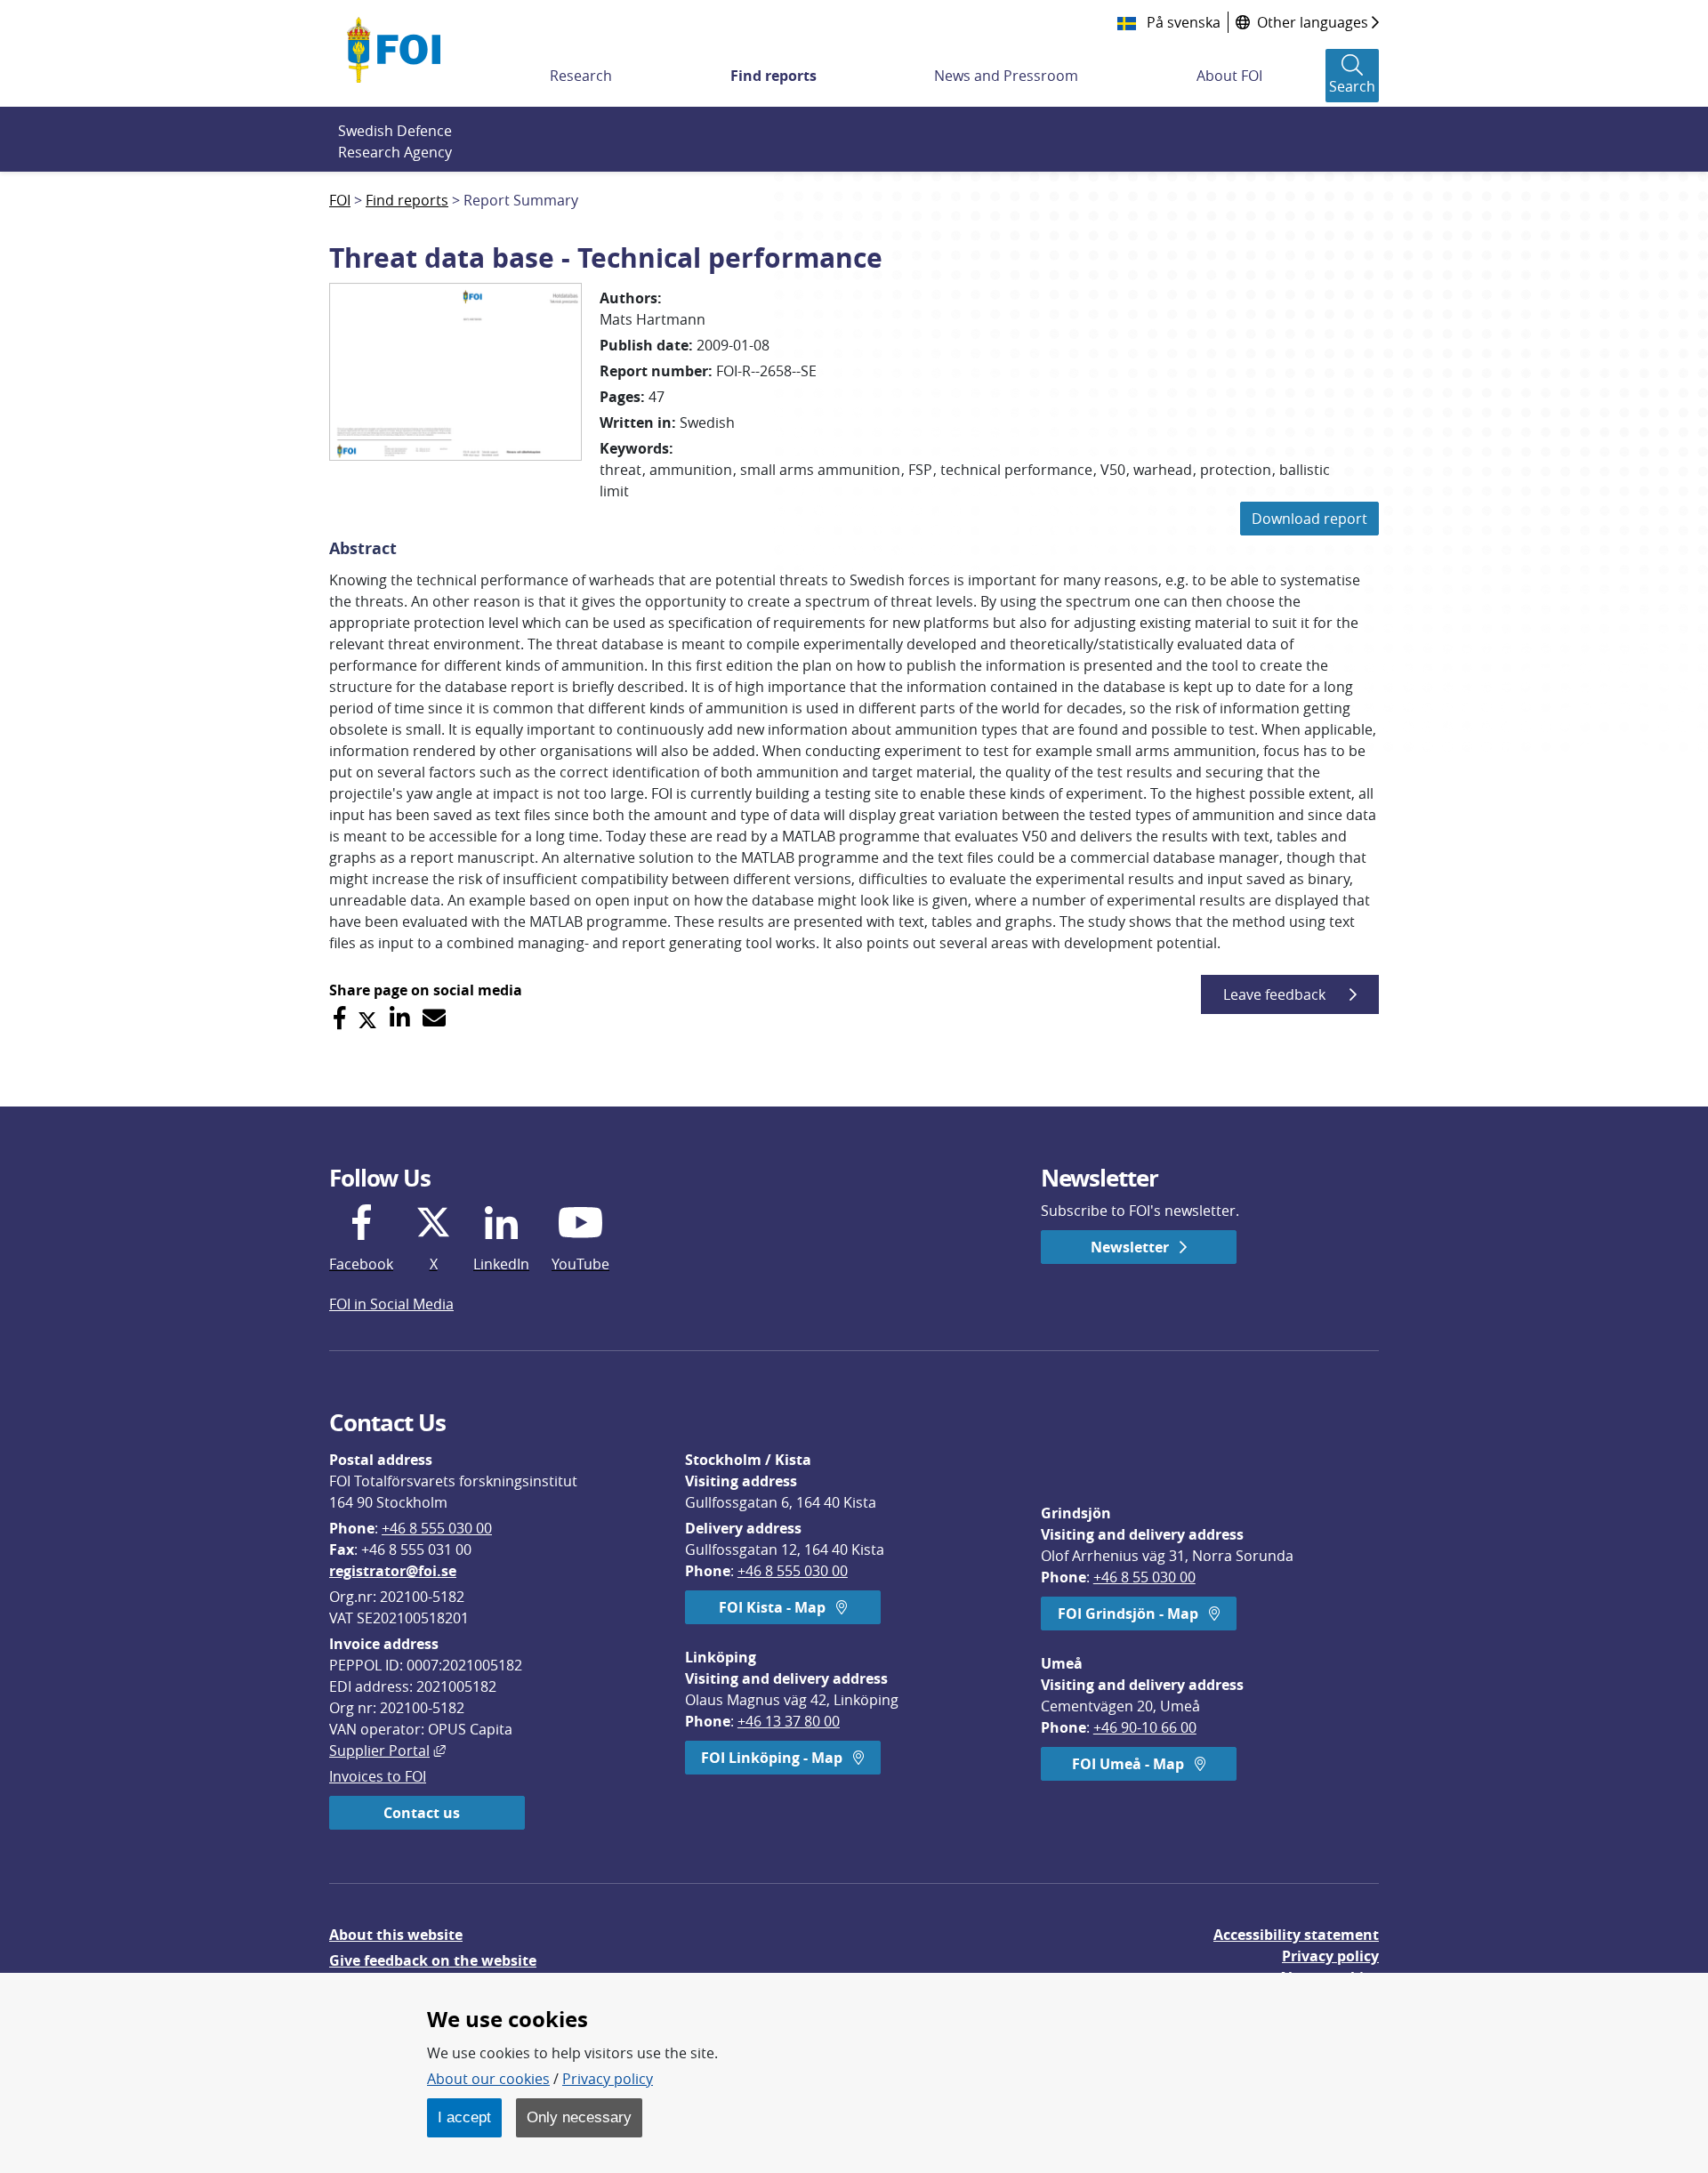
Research (581, 76)
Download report (1309, 519)
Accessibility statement (1296, 1935)
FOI (340, 200)
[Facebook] (339, 1018)
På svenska (1182, 22)
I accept (464, 2117)
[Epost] (434, 1018)
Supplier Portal (387, 1750)
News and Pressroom (1006, 76)
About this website (396, 1935)
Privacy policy (1330, 1956)
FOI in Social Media (391, 1304)
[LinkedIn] (400, 1018)
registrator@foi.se (393, 1571)
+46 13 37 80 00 (789, 1721)
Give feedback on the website (433, 1960)
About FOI (1229, 76)
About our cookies (488, 2079)
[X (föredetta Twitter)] (367, 1018)
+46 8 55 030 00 (1144, 1577)
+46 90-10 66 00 (1145, 1727)
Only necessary (579, 2117)
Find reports (773, 76)
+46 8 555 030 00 (437, 1528)
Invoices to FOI (378, 1776)
